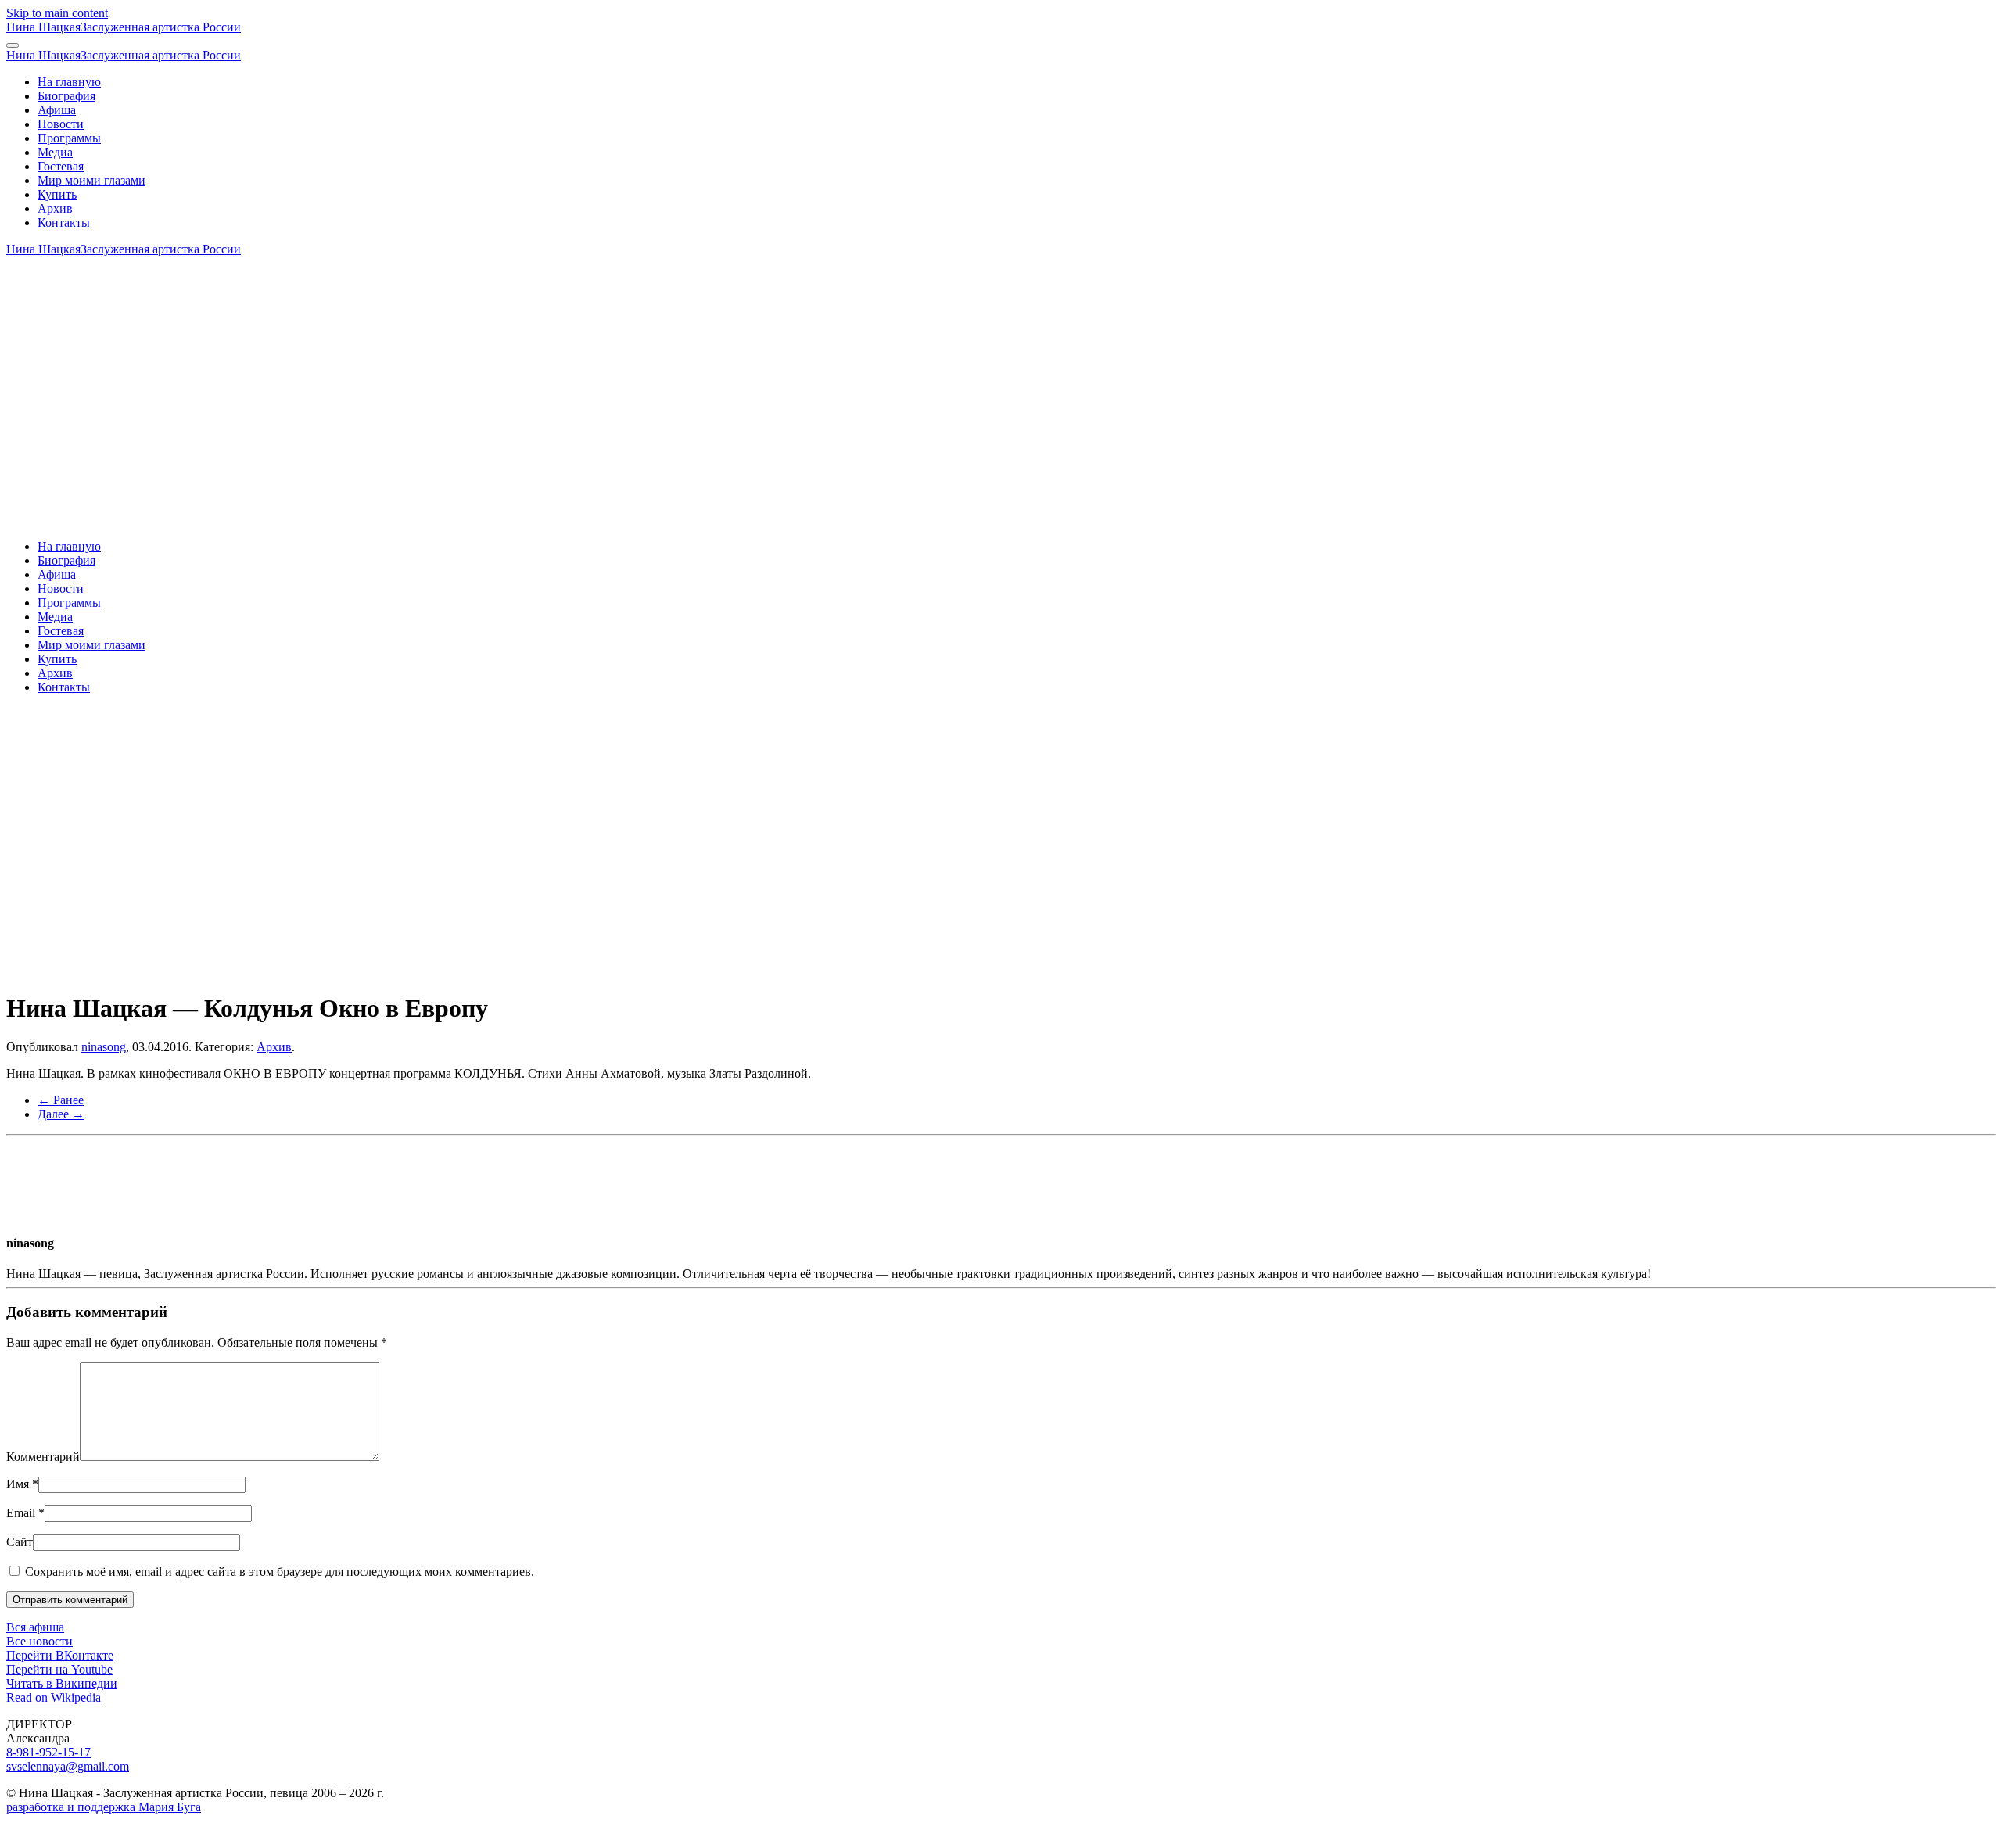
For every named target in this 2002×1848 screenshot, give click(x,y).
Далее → (61, 1114)
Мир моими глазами (91, 180)
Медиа (55, 152)
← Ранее (61, 1100)
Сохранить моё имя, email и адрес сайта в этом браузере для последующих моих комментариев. (278, 1572)
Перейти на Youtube (59, 1669)
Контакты (64, 222)
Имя (22, 1484)
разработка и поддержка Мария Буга (104, 1807)
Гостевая (61, 166)
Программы (69, 138)
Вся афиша (35, 1627)
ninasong (104, 1047)
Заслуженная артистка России (124, 27)
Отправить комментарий (70, 1600)
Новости (61, 124)
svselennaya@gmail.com (68, 1766)
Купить (57, 194)
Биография (66, 96)
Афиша (57, 110)
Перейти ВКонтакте (60, 1655)
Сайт (20, 1542)
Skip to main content (57, 13)
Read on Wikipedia (54, 1697)
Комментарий (43, 1457)
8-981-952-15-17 (48, 1752)
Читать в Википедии (62, 1683)
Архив (55, 208)
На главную (69, 82)
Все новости (39, 1641)
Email (25, 1513)
